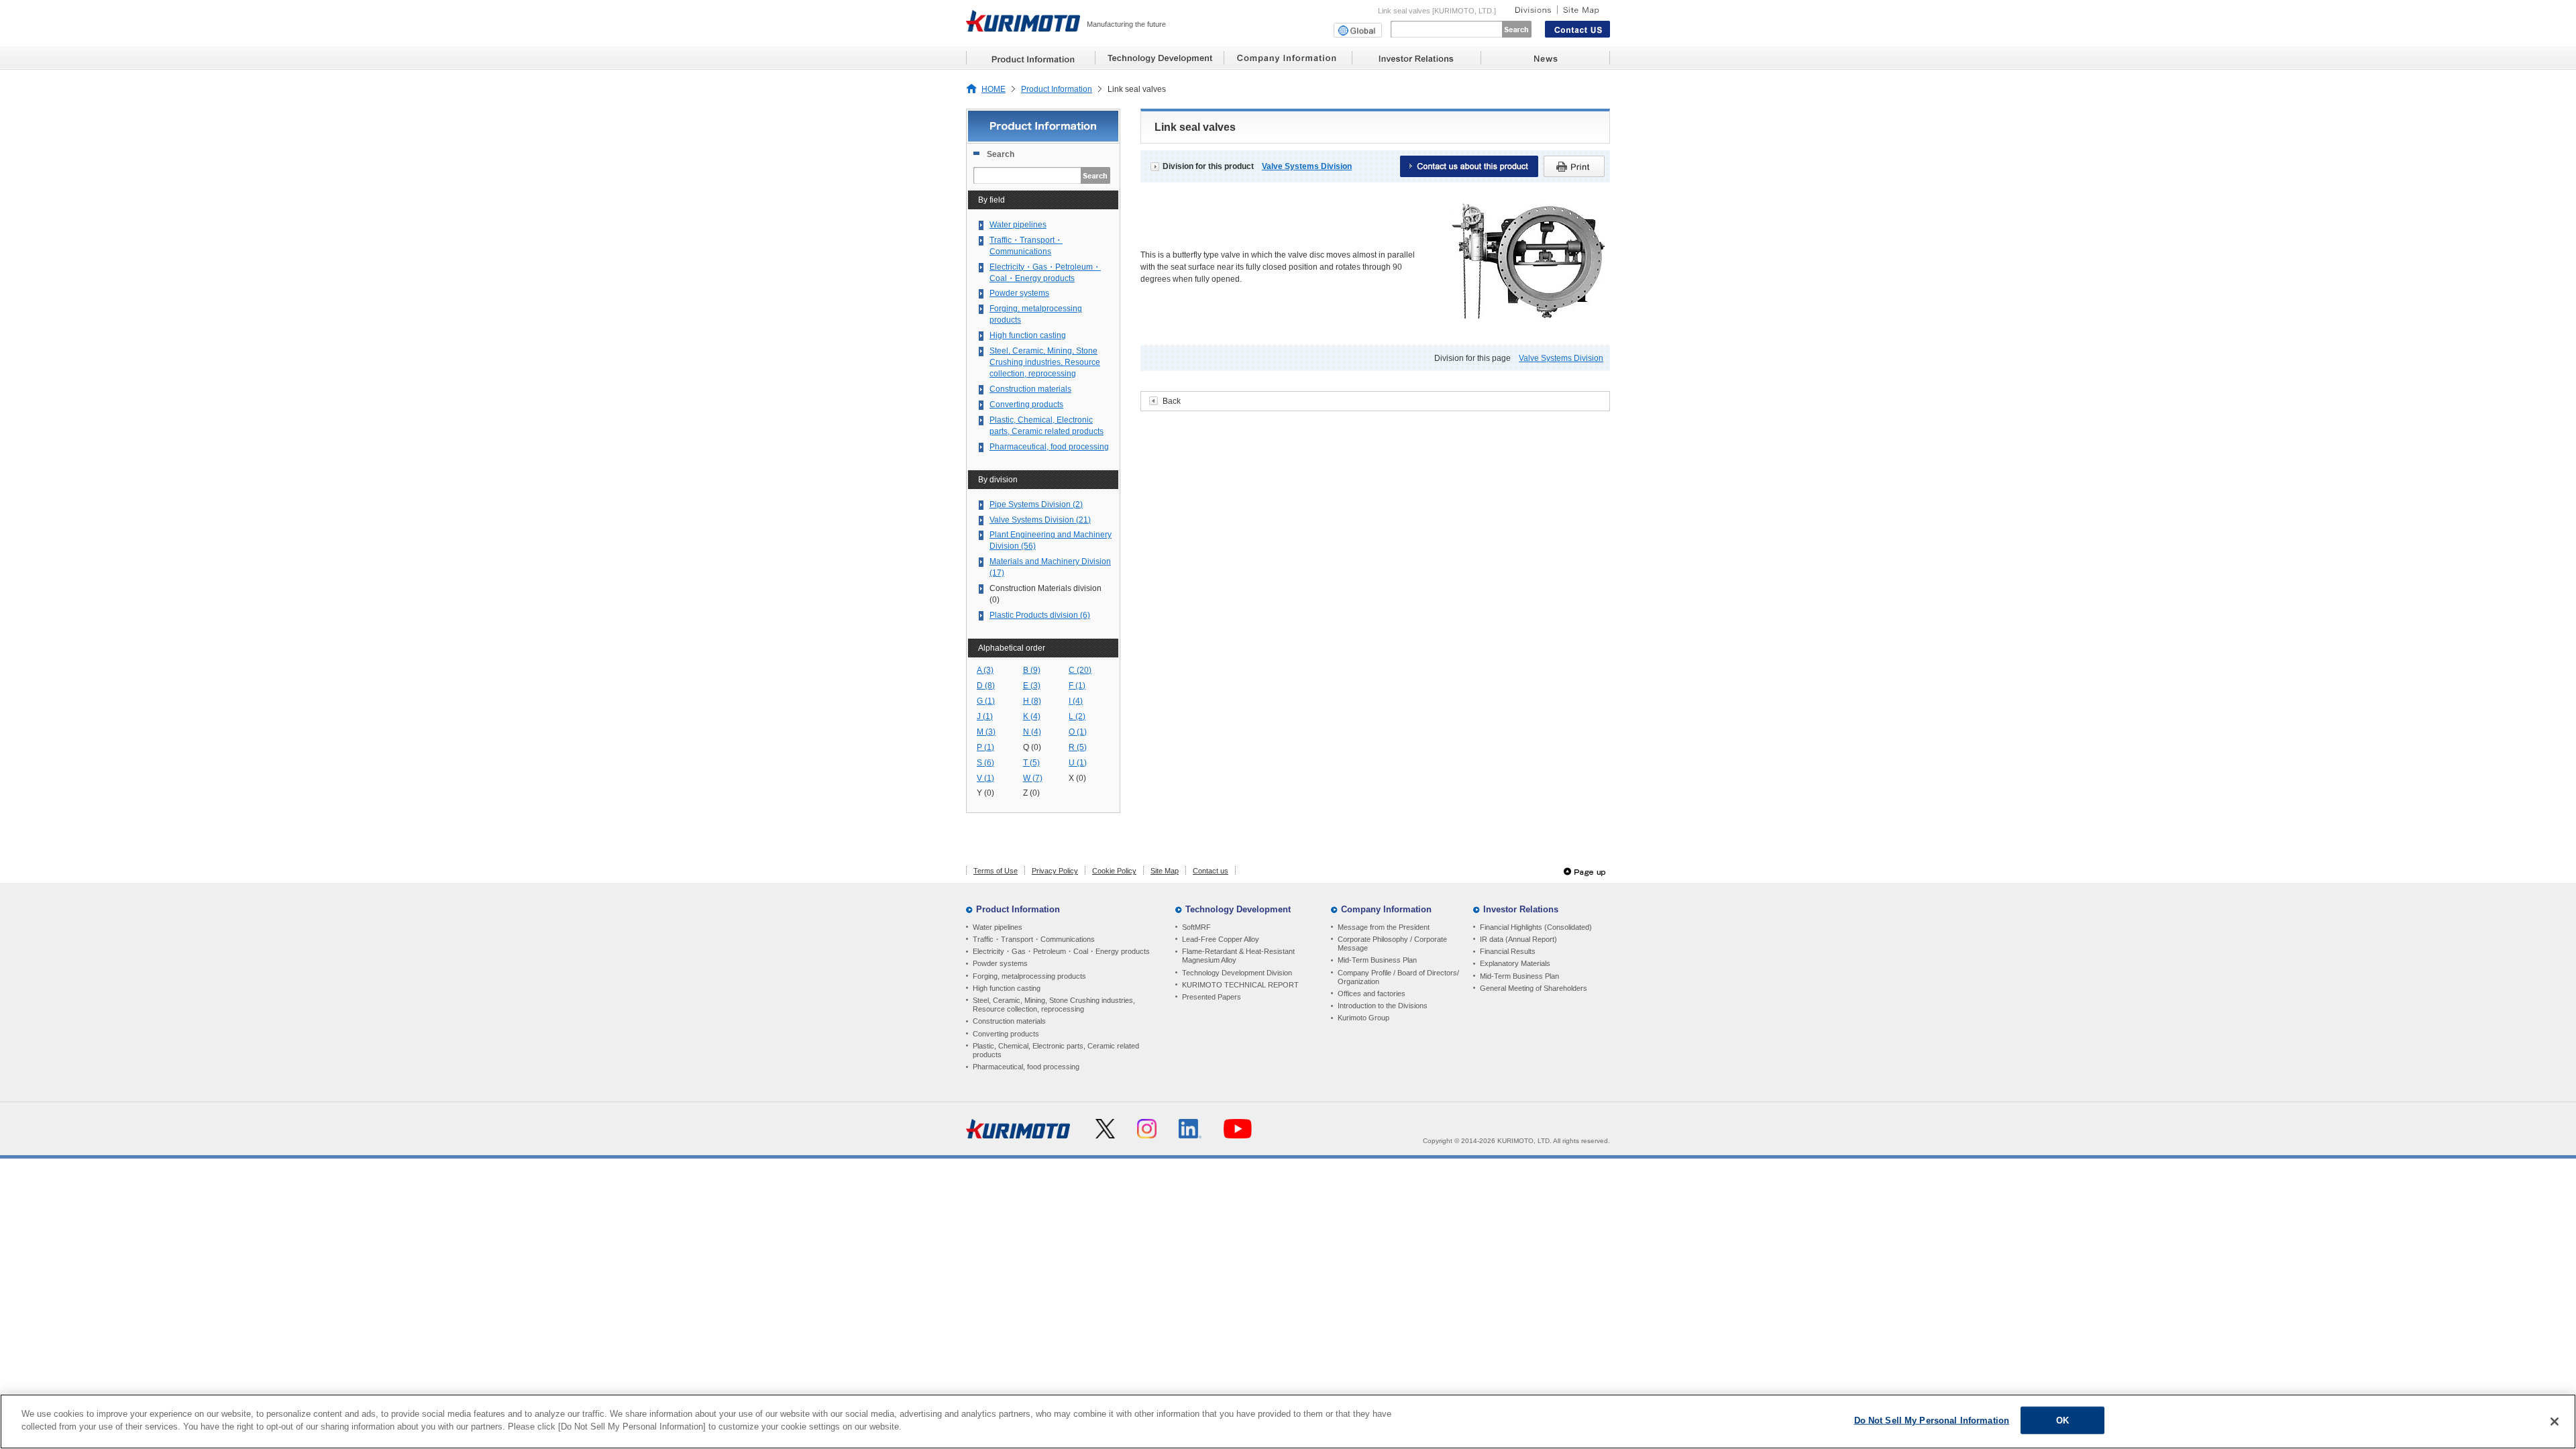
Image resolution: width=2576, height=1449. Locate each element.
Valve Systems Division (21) (1040, 520)
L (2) (1077, 716)
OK (2062, 1420)
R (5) (1078, 747)
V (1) (985, 778)
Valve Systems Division (1307, 166)
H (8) (1032, 701)
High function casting (1028, 335)
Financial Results (1508, 951)
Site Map (1165, 871)
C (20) (1080, 670)
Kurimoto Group (1363, 1018)
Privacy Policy (1055, 871)
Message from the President (1384, 927)
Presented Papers (1212, 997)
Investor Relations (1521, 909)
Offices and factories (1372, 994)
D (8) (986, 686)
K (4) (1032, 716)
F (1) (1077, 686)
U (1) (1078, 763)
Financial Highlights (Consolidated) (1536, 927)
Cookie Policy (1114, 871)
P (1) (985, 747)
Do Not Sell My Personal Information (1932, 1420)
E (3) (1032, 686)
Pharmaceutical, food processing (1049, 447)
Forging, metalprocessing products (1036, 314)
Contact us (1211, 871)
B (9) (1032, 670)
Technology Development (1238, 909)
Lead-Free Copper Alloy (1221, 939)
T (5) (1031, 763)
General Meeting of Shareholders (1534, 988)
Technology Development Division (1237, 973)
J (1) (985, 716)
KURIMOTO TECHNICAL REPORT (1240, 985)
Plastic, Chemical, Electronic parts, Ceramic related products (1046, 426)
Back (1172, 401)
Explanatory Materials (1515, 963)
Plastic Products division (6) (1040, 615)
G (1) (986, 701)
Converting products (1026, 405)
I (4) (1076, 701)
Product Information (1057, 89)
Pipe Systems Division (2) (1036, 504)
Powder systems (1019, 293)
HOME (994, 89)
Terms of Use (996, 871)
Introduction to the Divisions (1383, 1006)
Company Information (1386, 909)
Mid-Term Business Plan (1377, 960)
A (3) (985, 670)
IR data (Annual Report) (1518, 939)
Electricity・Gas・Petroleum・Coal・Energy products (1045, 273)
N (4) (1032, 732)
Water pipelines (1018, 225)
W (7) (1033, 778)
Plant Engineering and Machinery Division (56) (1051, 540)
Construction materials (1030, 389)
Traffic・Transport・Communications (1026, 246)
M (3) (986, 732)
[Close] (2555, 1421)
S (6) (985, 763)
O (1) (1078, 732)
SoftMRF (1196, 927)
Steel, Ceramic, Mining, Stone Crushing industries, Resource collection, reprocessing (1045, 362)
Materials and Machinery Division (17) (1050, 567)
